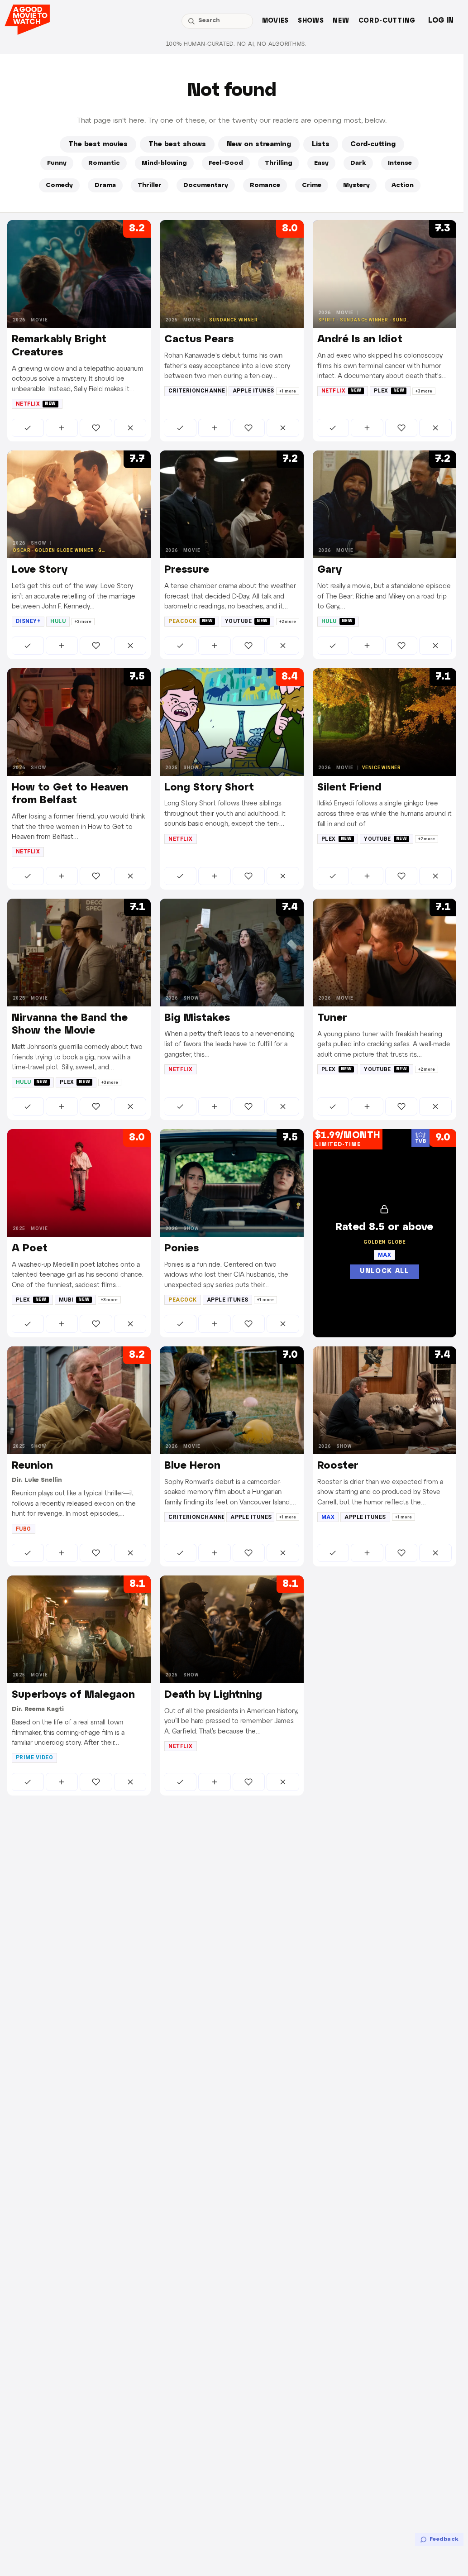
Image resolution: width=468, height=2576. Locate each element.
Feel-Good (226, 163)
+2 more (288, 622)
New (341, 21)
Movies (275, 21)
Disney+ (28, 621)
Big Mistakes (197, 1018)
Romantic (104, 163)
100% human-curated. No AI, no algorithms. (236, 44)
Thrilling (279, 163)
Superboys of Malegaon (73, 1695)
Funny (57, 163)
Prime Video (34, 1757)
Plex (389, 391)
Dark (358, 163)
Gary (330, 570)
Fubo (24, 1529)
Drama (105, 185)
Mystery (356, 185)
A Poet (30, 1249)
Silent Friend (349, 788)
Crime (312, 185)
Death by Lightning (213, 1695)
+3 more (424, 391)
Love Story (40, 570)
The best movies (98, 144)
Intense (400, 163)
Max (328, 1517)
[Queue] (62, 428)
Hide (130, 428)
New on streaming (259, 144)
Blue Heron (192, 1466)
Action (403, 185)
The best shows (177, 144)
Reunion (32, 1466)
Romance (265, 185)
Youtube (246, 621)
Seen (28, 428)
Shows (311, 21)
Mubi (74, 1300)
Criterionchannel (198, 391)
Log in (441, 21)
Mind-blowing (164, 163)
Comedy (59, 185)
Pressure (187, 570)
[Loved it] (96, 428)
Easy (321, 163)
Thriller (150, 185)
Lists (321, 144)
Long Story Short (209, 788)
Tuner (332, 1018)
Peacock (191, 621)
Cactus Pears (199, 340)
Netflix (36, 404)
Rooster (338, 1466)
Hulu (58, 621)
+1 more (288, 391)
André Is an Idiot (360, 340)
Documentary (206, 185)
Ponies (181, 1249)
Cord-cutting (387, 21)
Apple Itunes (253, 391)
